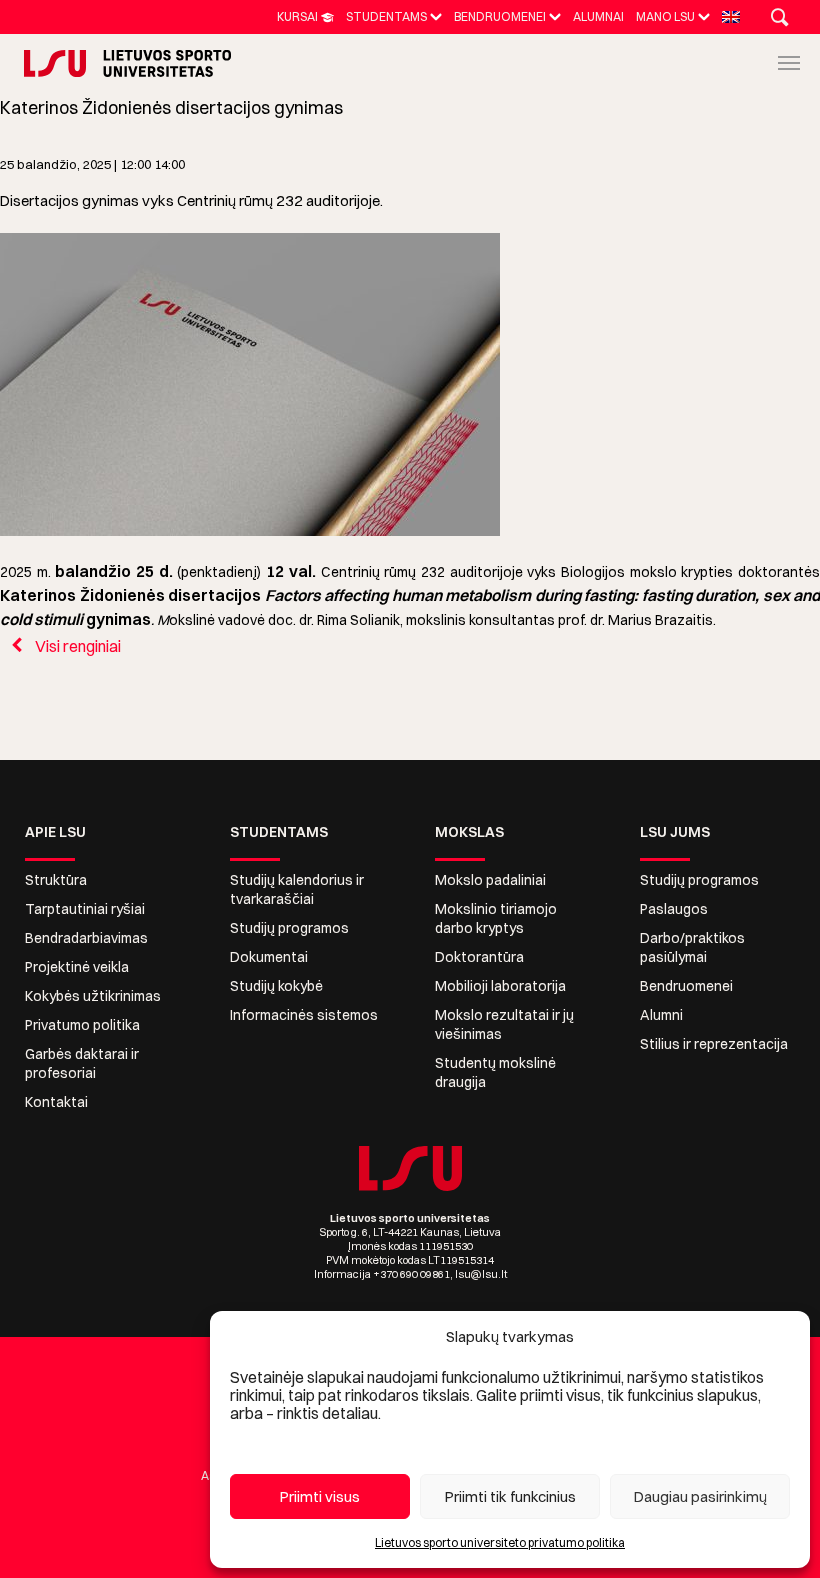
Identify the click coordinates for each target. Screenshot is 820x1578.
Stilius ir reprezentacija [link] (714, 1044)
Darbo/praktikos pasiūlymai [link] (692, 947)
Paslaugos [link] (674, 909)
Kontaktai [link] (56, 1102)
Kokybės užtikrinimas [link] (93, 996)
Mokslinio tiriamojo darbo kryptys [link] (496, 918)
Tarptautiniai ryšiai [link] (85, 909)
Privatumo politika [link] (82, 1025)
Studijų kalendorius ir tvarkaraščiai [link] (297, 889)
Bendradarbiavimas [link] (86, 938)
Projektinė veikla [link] (77, 967)
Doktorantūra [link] (479, 957)
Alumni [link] (661, 1015)
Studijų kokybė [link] (276, 986)
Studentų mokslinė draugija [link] (495, 1072)
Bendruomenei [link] (686, 986)
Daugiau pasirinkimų (700, 1496)
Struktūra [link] (56, 880)
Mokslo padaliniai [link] (490, 880)
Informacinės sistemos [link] (304, 1015)
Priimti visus (320, 1496)
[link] (305, 16)
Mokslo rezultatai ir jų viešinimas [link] (504, 1024)
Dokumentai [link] (269, 957)
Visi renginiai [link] (76, 646)
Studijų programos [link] (289, 928)
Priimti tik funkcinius (510, 1496)
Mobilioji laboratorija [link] (500, 986)
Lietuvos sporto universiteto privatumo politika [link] (500, 1542)
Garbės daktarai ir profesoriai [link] (82, 1063)
